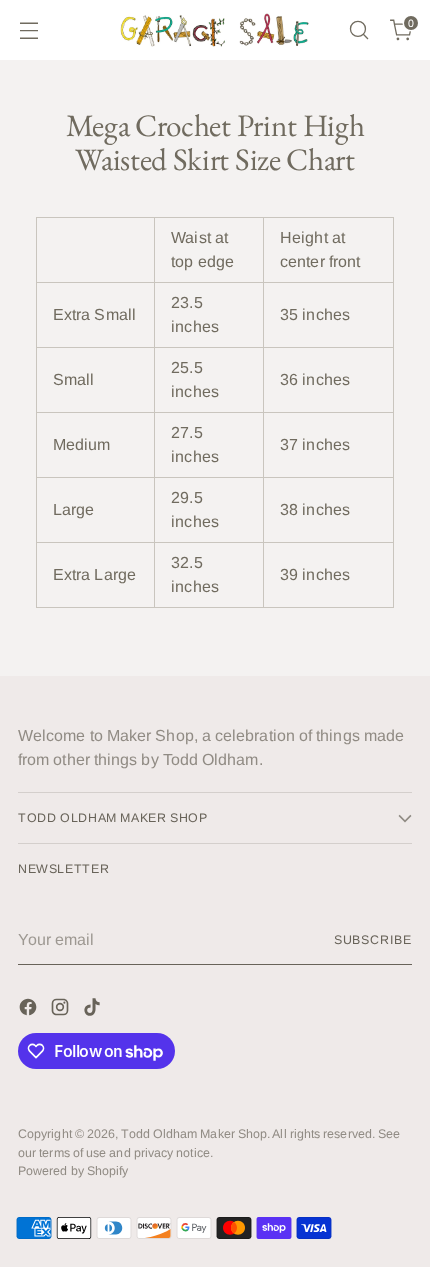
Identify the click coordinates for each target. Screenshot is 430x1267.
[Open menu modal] (28, 30)
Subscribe (373, 940)
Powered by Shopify (73, 1171)
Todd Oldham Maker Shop (194, 1134)
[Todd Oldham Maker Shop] (215, 30)
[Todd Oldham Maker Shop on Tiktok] (94, 1010)
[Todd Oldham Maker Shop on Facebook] (30, 1010)
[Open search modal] (358, 30)
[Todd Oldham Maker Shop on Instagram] (62, 1010)
